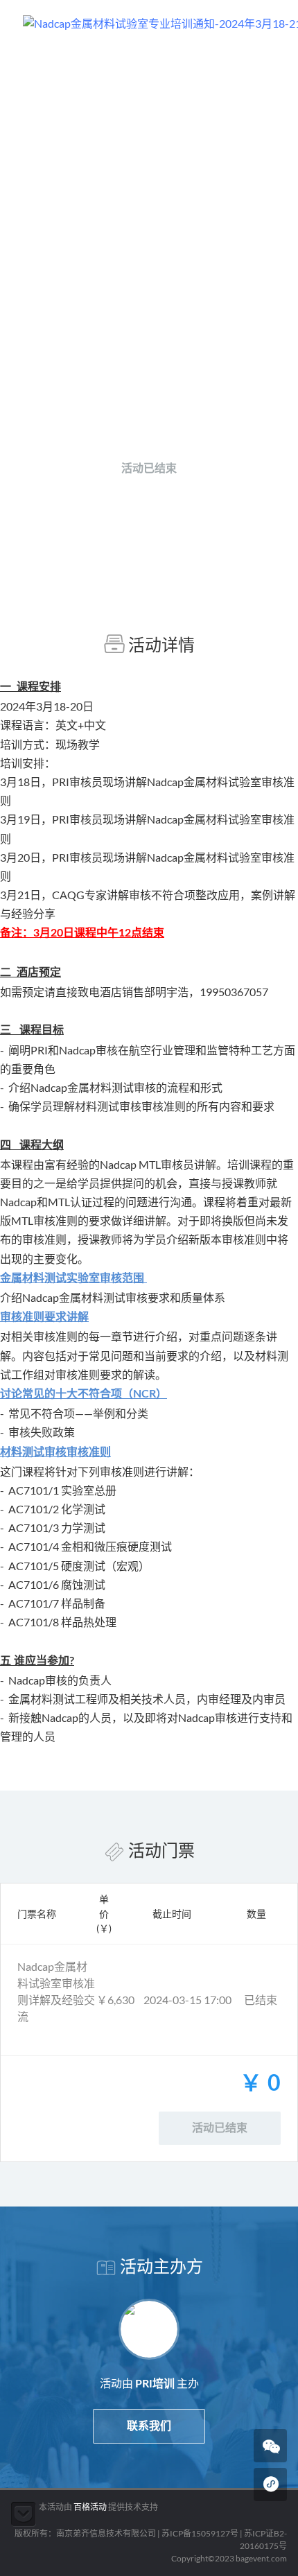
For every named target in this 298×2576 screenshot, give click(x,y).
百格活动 (90, 2507)
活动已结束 (149, 469)
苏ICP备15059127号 (200, 2533)
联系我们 (149, 2426)
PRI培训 (155, 415)
